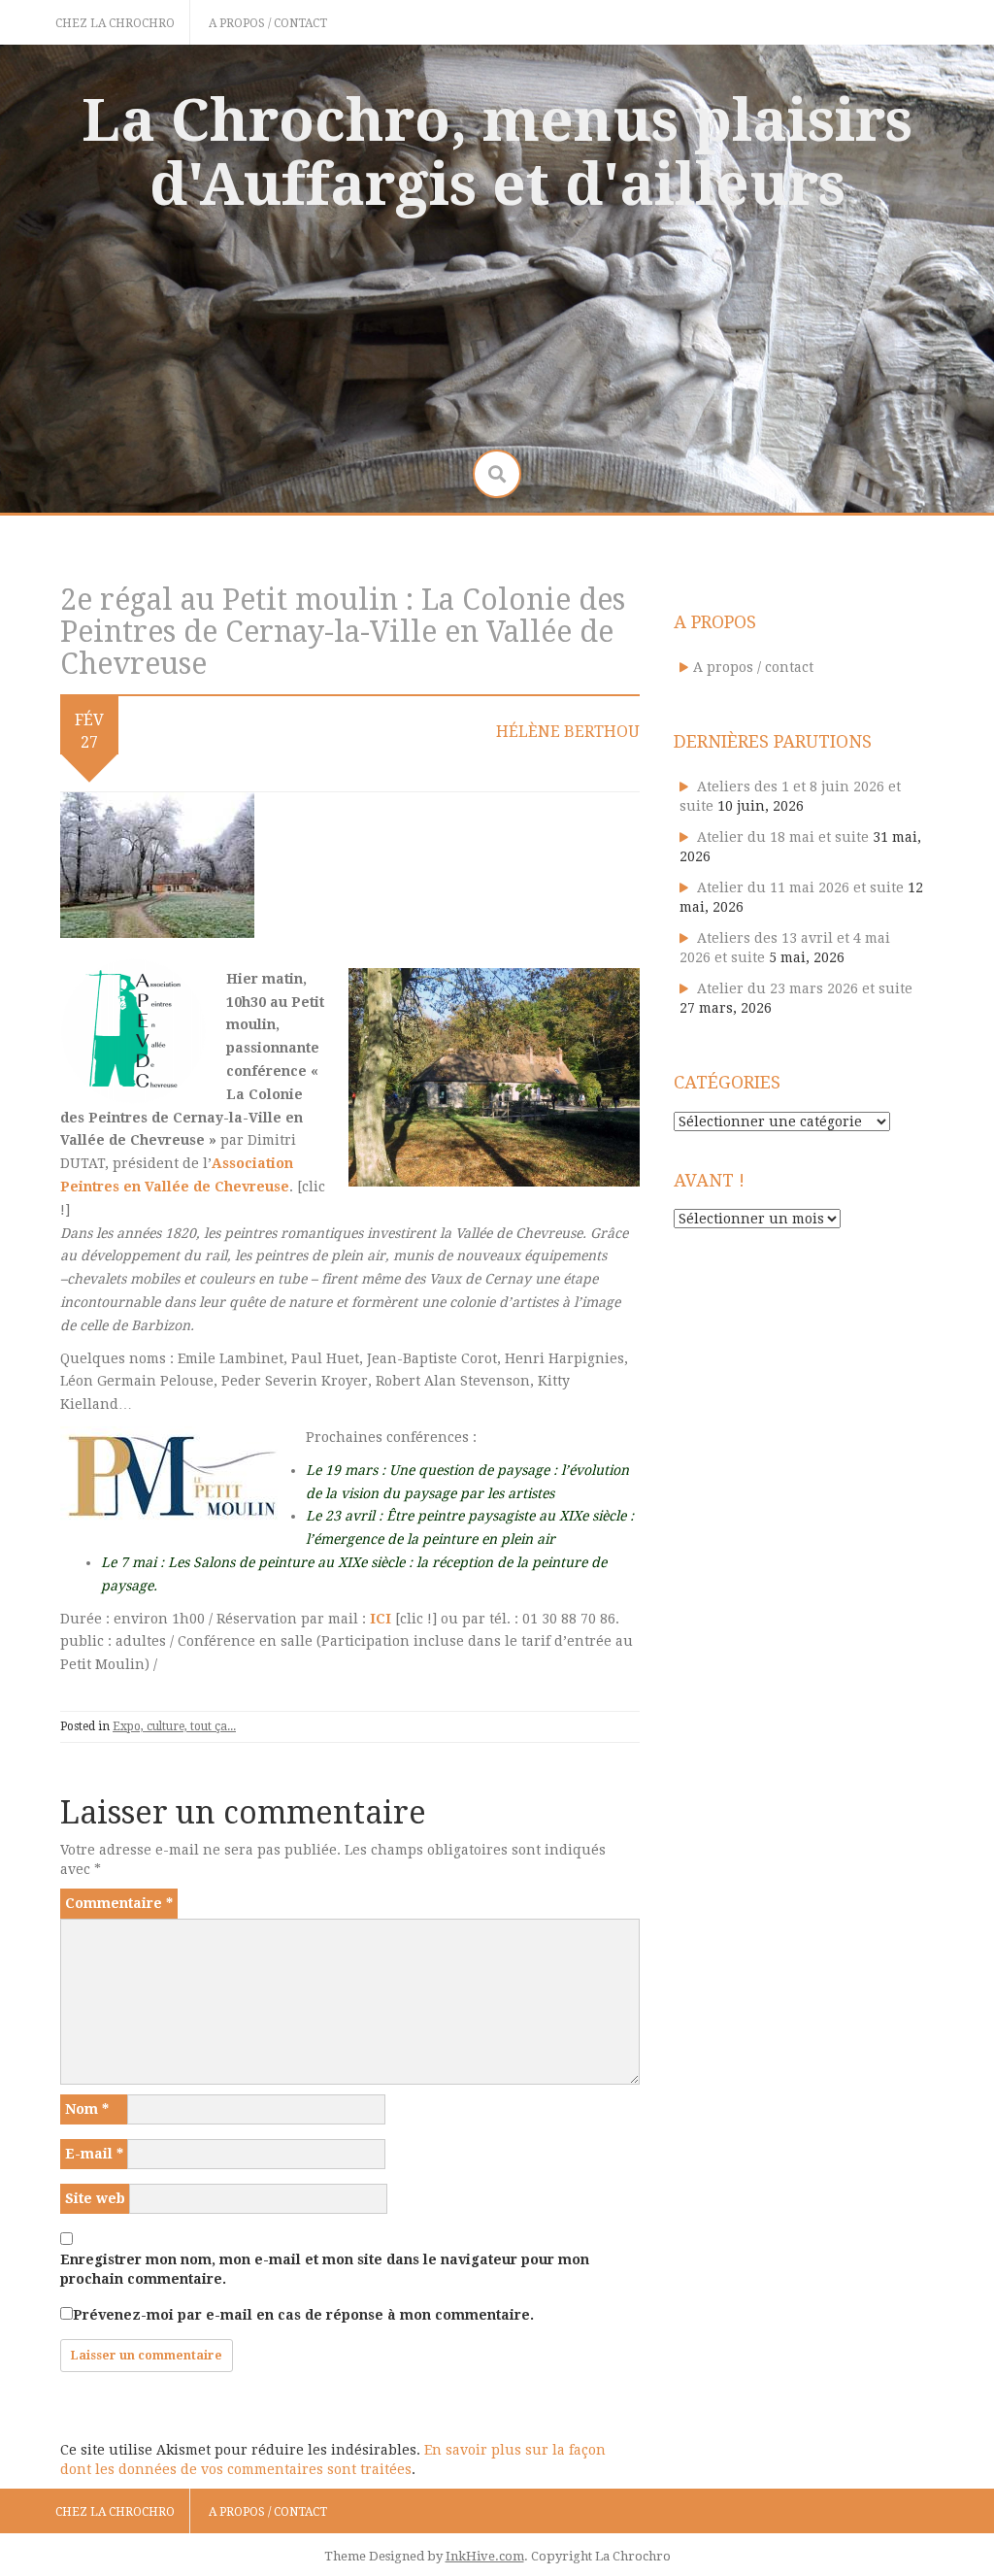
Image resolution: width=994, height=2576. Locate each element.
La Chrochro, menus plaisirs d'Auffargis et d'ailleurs (497, 152)
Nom (87, 2109)
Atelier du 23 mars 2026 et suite (805, 988)
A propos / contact (268, 23)
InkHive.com (485, 2556)
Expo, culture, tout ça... (174, 1726)
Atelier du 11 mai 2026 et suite (800, 887)
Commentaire (119, 1903)
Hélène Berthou (568, 732)
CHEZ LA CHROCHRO (115, 23)
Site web (95, 2198)
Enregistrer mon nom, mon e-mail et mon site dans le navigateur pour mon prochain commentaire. (325, 2269)
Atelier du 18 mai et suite (783, 837)
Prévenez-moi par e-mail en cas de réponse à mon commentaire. (303, 2315)
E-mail (94, 2154)
